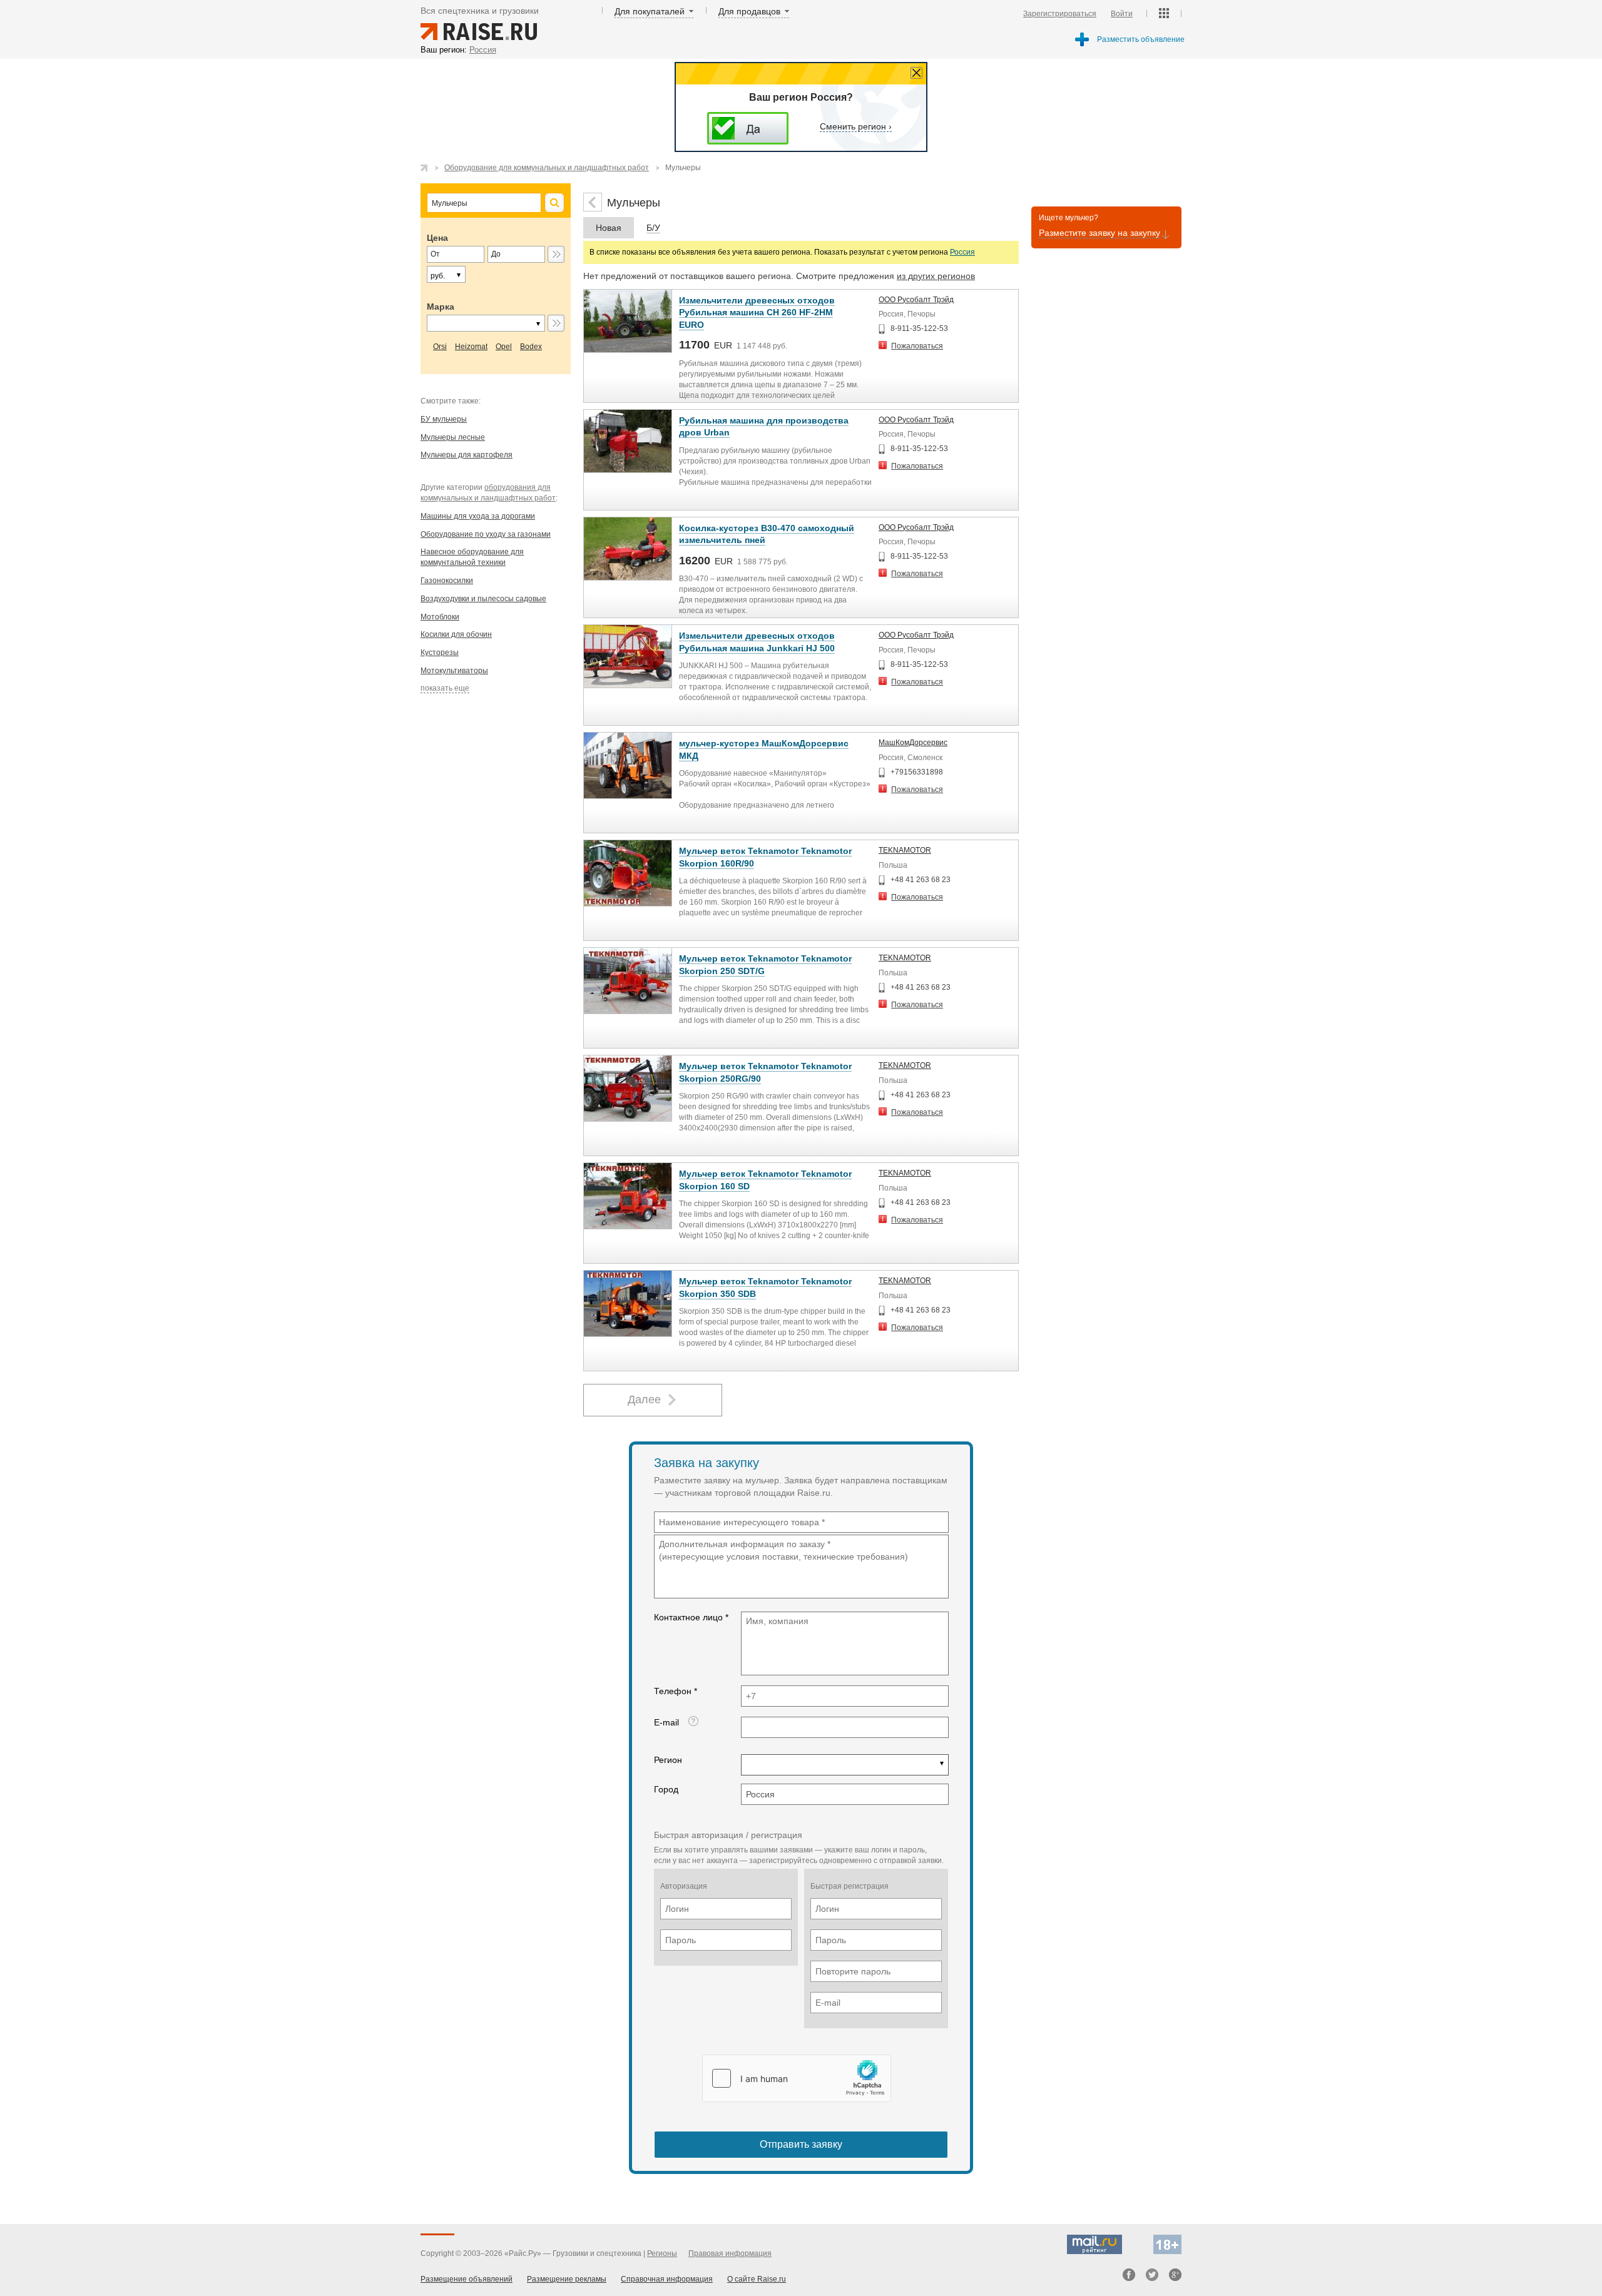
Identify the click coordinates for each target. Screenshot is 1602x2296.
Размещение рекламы (567, 2279)
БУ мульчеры (444, 419)
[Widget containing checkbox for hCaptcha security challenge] (797, 2078)
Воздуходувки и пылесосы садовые (483, 599)
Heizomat (471, 347)
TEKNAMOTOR (905, 850)
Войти (1122, 14)
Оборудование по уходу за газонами (486, 534)
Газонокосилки (447, 581)
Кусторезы (440, 653)
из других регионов (936, 276)
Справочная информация (667, 2279)
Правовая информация (730, 2253)
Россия (962, 252)
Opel (504, 347)
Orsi (440, 347)
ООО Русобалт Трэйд (916, 300)
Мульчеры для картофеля (467, 455)
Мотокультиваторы (454, 671)
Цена (437, 238)
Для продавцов (749, 11)
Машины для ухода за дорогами (478, 516)
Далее (644, 1399)
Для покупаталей (650, 11)
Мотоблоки (440, 617)
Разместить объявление (1141, 39)
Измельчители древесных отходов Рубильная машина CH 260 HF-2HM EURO (757, 312)
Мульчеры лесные (453, 437)
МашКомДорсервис (913, 743)
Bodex (531, 347)
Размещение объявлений (467, 2279)
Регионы (662, 2253)
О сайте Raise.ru (757, 2279)
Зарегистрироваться (1060, 14)
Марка (441, 307)
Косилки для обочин (456, 634)
